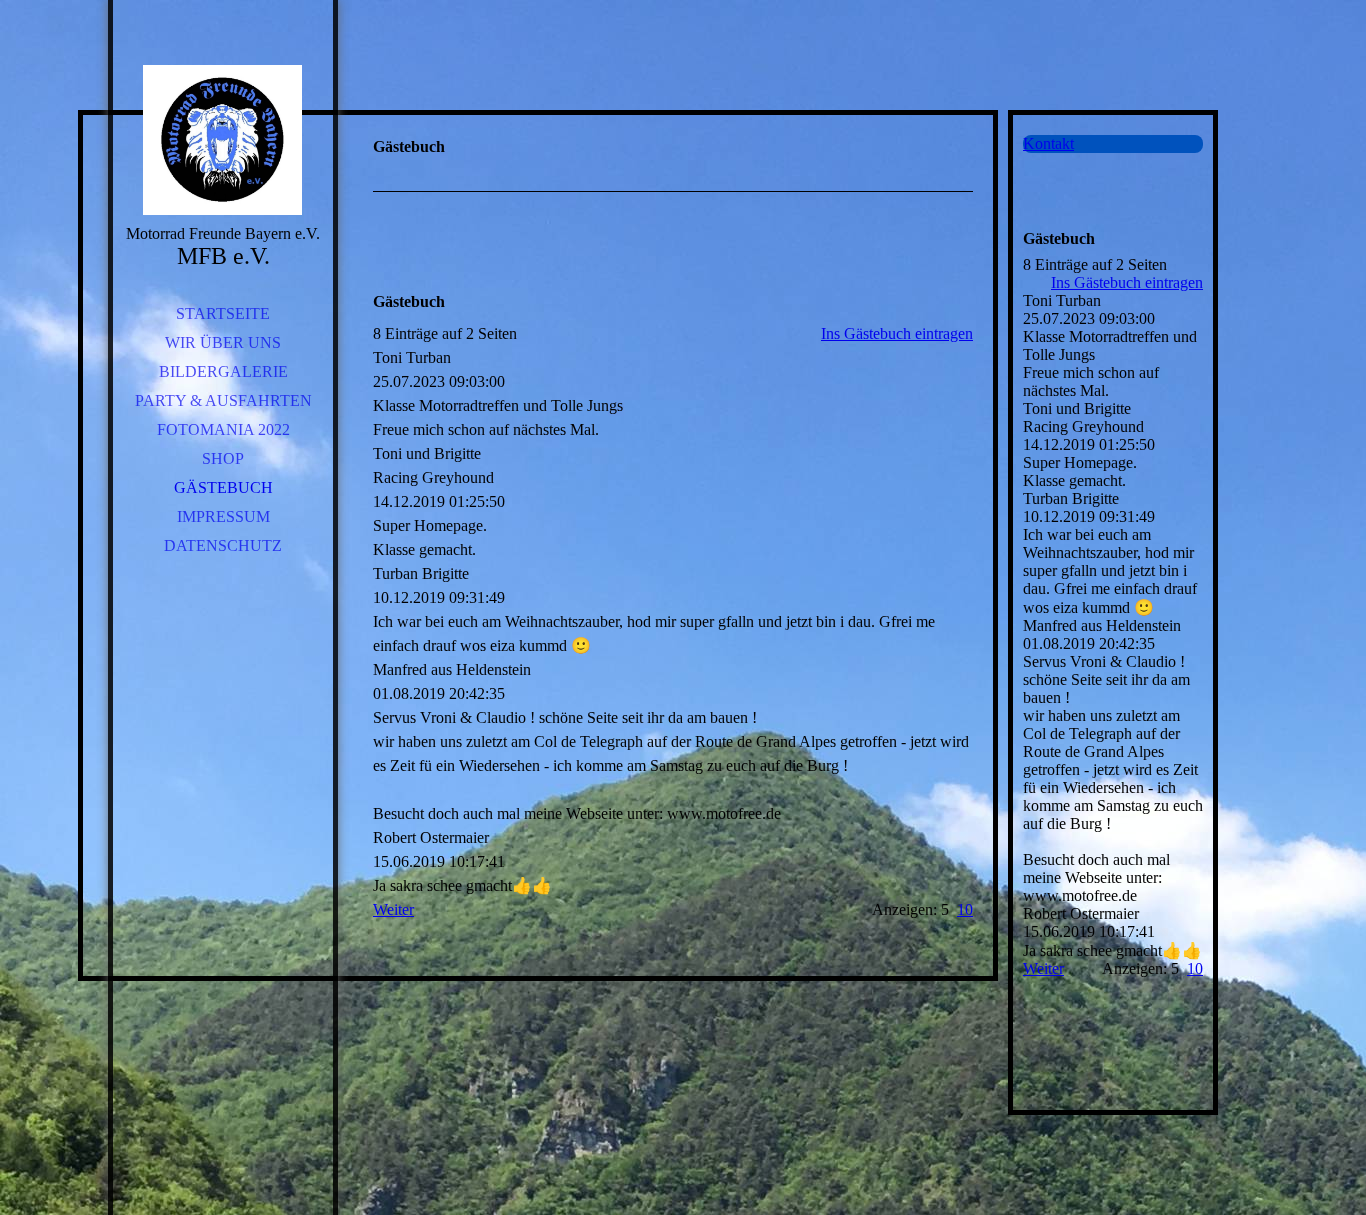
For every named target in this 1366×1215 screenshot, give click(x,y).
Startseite (223, 313)
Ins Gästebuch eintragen (897, 333)
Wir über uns (223, 342)
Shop (223, 458)
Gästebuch (223, 487)
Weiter (393, 909)
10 (965, 909)
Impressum (223, 516)
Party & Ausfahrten (223, 400)
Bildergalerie (223, 371)
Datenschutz (223, 545)
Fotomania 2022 (223, 429)
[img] (223, 140)
